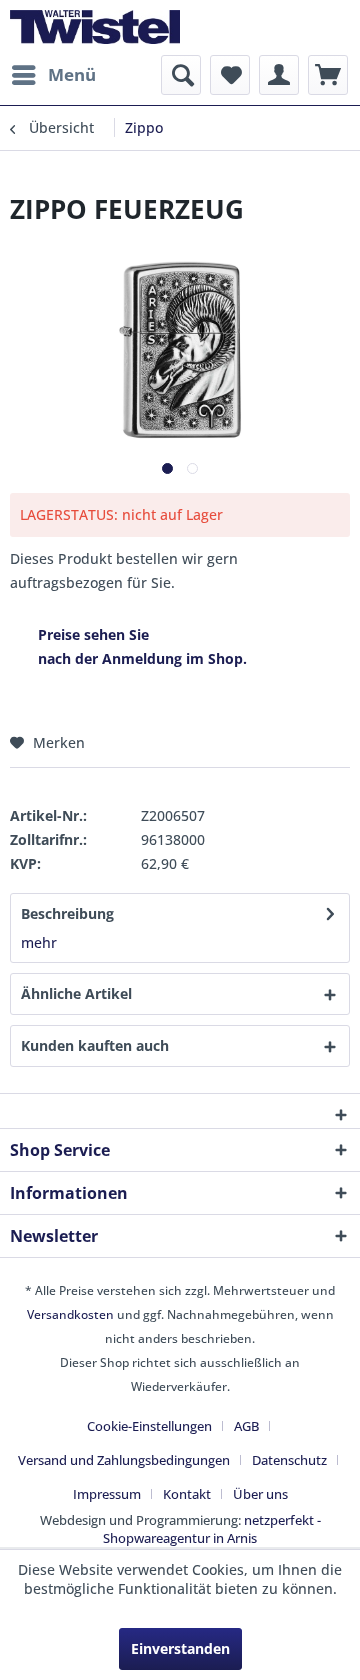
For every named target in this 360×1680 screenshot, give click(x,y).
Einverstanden (180, 1648)
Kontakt (187, 1494)
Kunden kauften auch (95, 1045)
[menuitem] (53, 75)
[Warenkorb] (328, 75)
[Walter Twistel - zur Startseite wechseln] (95, 27)
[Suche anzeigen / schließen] (181, 75)
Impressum (107, 1494)
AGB (246, 1426)
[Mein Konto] (279, 75)
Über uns (260, 1494)
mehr (39, 942)
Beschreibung (67, 913)
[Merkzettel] (230, 75)
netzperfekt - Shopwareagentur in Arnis (212, 1529)
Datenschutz (289, 1460)
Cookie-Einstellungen (149, 1426)
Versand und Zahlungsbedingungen (124, 1460)
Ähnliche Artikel (76, 993)
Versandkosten (70, 1314)
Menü (72, 74)
